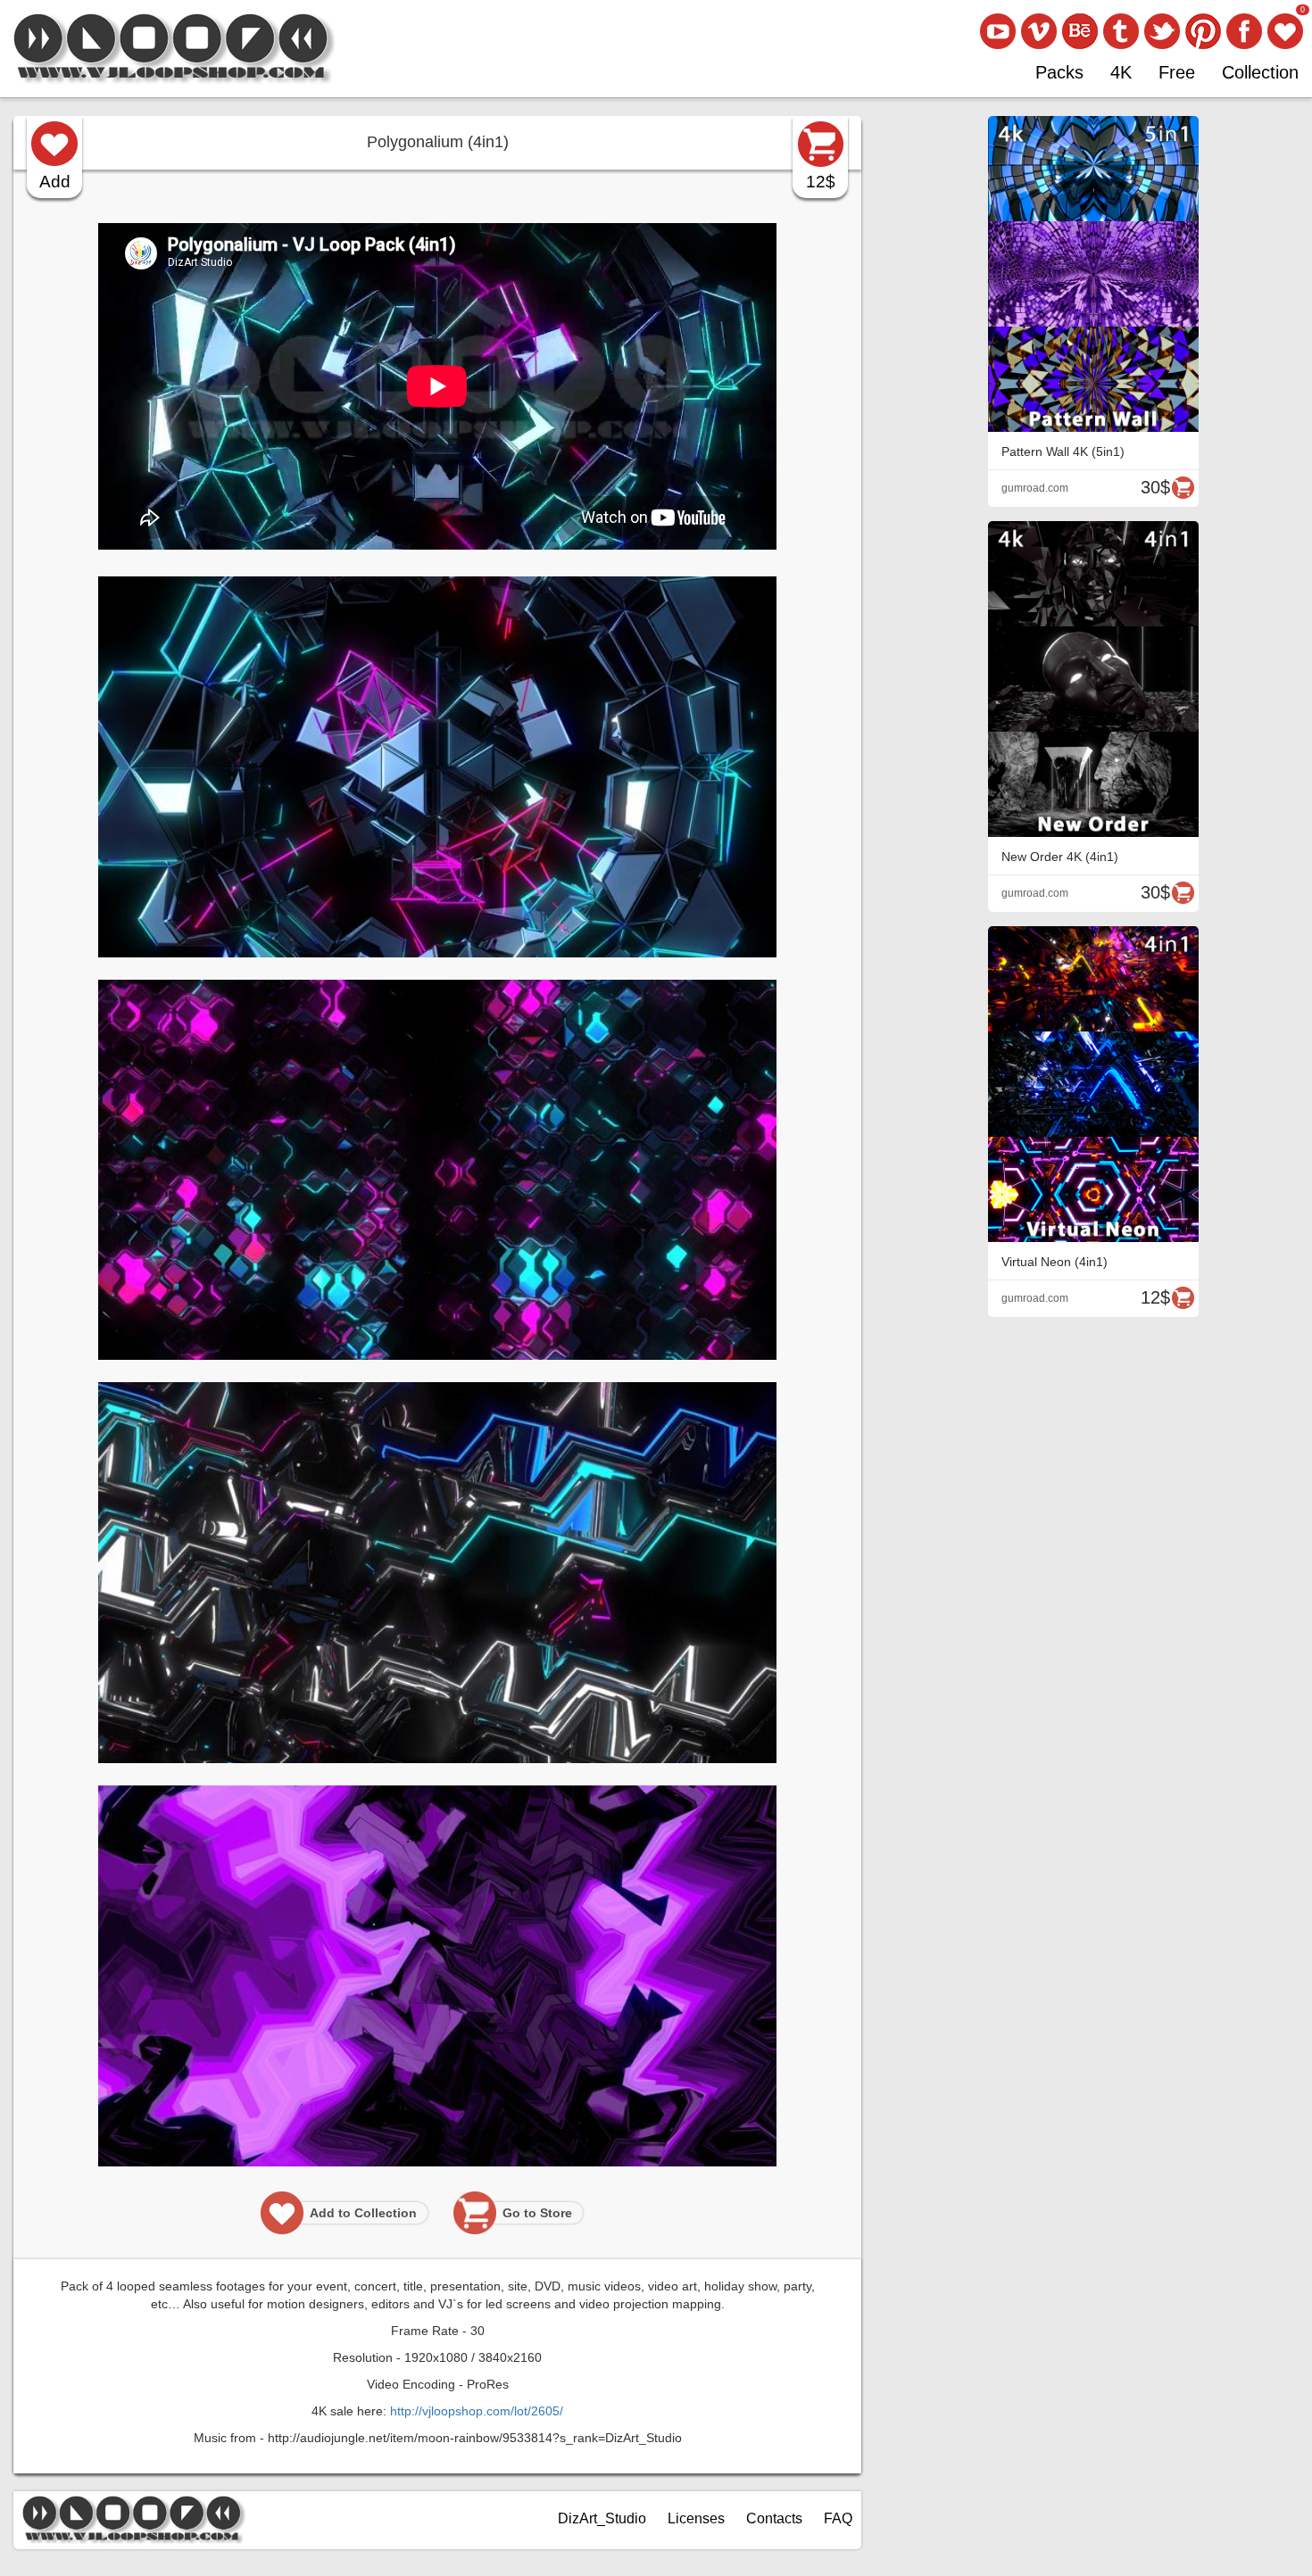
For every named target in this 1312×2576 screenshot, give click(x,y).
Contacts (774, 2518)
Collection (1260, 72)
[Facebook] (1244, 31)
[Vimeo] (1039, 31)
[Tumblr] (1121, 31)
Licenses (696, 2518)
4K (1121, 72)
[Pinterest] (1203, 31)
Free (1177, 72)
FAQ (838, 2518)
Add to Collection (363, 2213)
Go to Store (537, 2213)
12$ (821, 182)
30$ (1155, 487)
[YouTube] (998, 31)
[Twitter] (1162, 31)
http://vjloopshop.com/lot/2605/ (477, 2411)
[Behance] (1080, 31)
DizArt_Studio (602, 2518)
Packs (1059, 72)
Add (55, 182)
